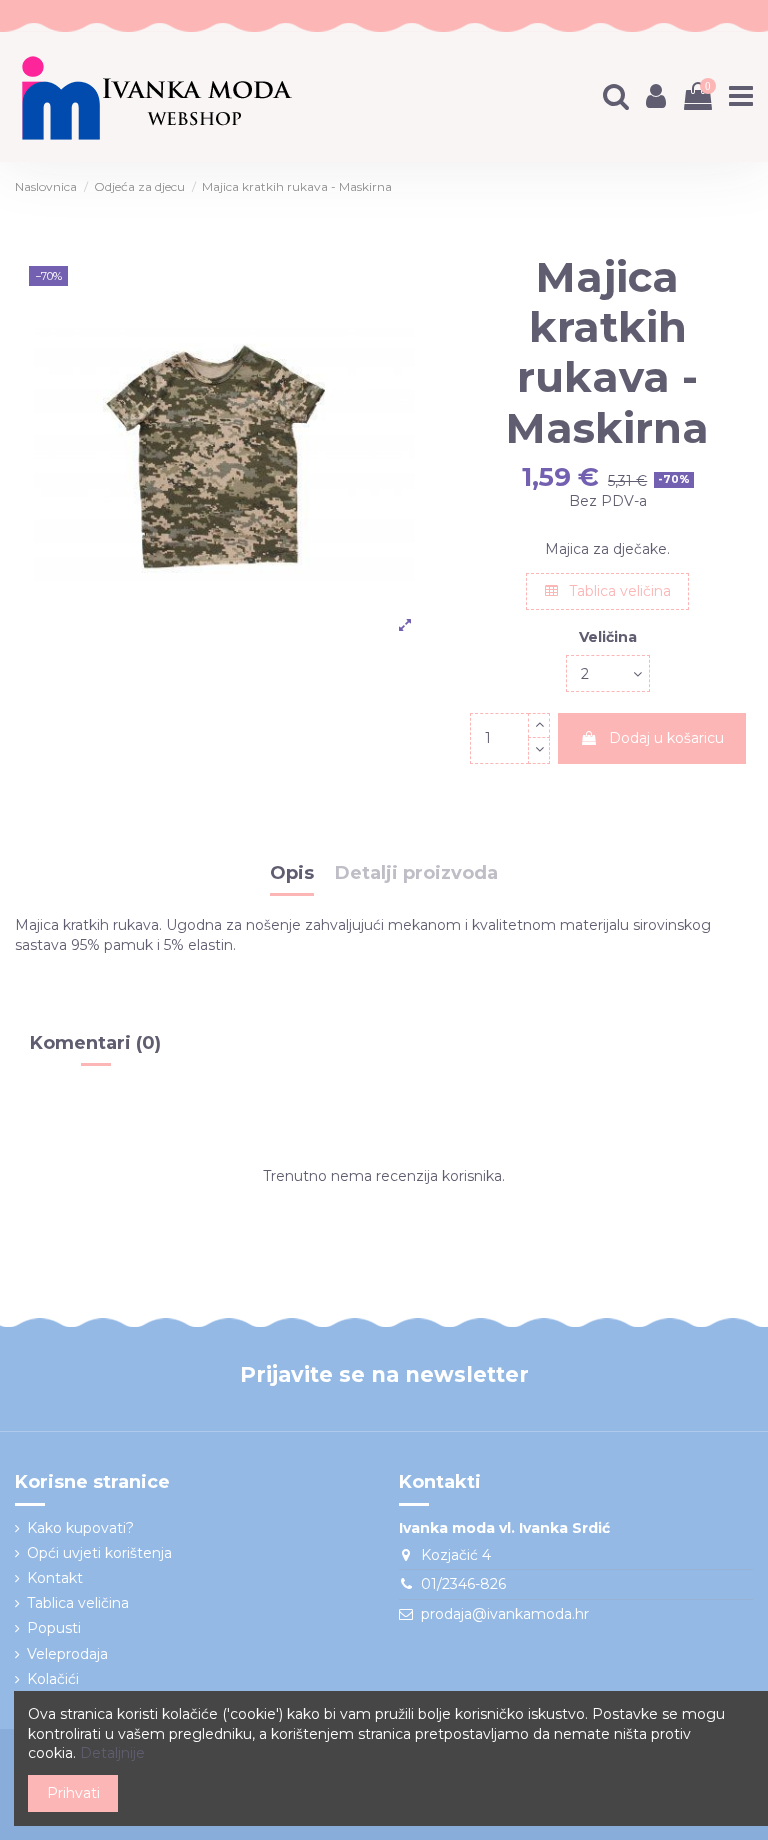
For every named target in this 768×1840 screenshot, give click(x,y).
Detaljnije (112, 1753)
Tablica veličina (618, 591)
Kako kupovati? (80, 1528)
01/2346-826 (463, 1584)
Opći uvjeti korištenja (99, 1553)
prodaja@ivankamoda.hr (505, 1614)
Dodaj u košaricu (666, 738)
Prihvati (73, 1793)
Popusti (54, 1628)
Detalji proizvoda (416, 874)
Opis (292, 874)
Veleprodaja (67, 1654)
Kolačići (53, 1679)
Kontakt (55, 1578)
